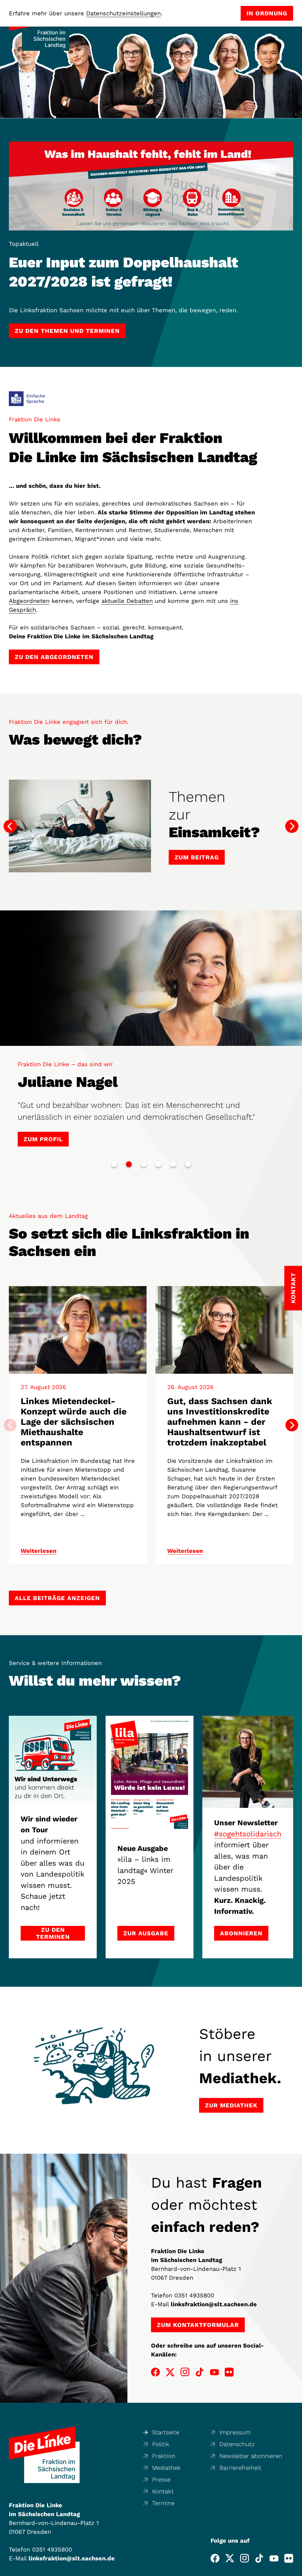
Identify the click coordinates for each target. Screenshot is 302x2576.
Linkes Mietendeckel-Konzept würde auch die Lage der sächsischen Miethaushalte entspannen (74, 1422)
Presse (161, 2479)
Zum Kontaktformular (198, 2325)
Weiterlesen (38, 1551)
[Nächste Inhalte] (292, 1425)
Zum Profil (43, 1139)
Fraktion (164, 2456)
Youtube (214, 2372)
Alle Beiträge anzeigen (57, 1598)
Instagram (185, 2372)
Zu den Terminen (53, 1933)
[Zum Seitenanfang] (296, 2570)
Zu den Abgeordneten (54, 657)
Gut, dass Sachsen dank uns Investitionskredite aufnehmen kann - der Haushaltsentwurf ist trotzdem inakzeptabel (220, 1422)
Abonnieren (241, 1933)
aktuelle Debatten (127, 601)
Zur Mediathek (231, 2105)
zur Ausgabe (146, 1933)
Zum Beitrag (197, 848)
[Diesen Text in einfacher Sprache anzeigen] (27, 399)
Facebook (155, 2372)
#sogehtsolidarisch (248, 1834)
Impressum (235, 2432)
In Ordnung (267, 13)
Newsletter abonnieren (251, 2456)
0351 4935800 (194, 2295)
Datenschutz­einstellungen (123, 13)
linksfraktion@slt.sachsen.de (214, 2304)
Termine (163, 2503)
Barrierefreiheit (240, 2468)
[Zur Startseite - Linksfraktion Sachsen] (44, 2455)
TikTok (200, 2372)
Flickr (229, 2372)
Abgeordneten (29, 601)
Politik (161, 2444)
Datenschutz (237, 2444)
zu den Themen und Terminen (67, 331)
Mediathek (166, 2468)
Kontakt (163, 2491)
